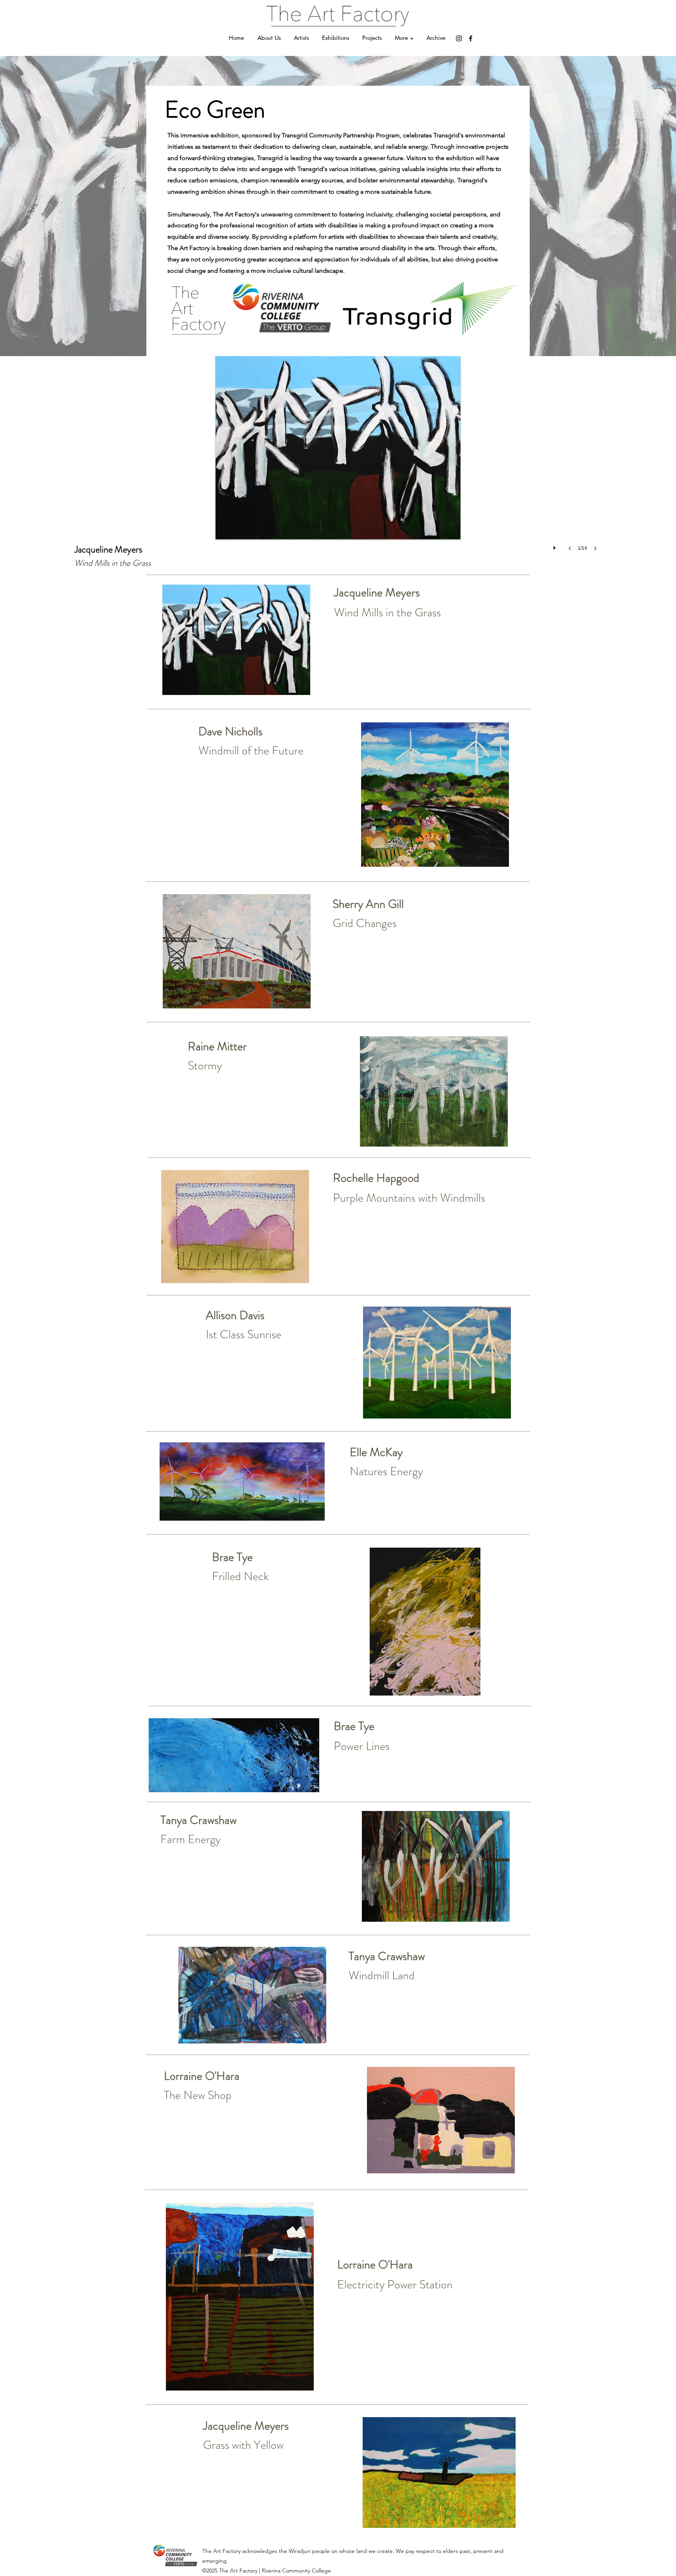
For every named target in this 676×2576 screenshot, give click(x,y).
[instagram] (459, 38)
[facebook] (471, 38)
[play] (556, 546)
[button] (404, 38)
